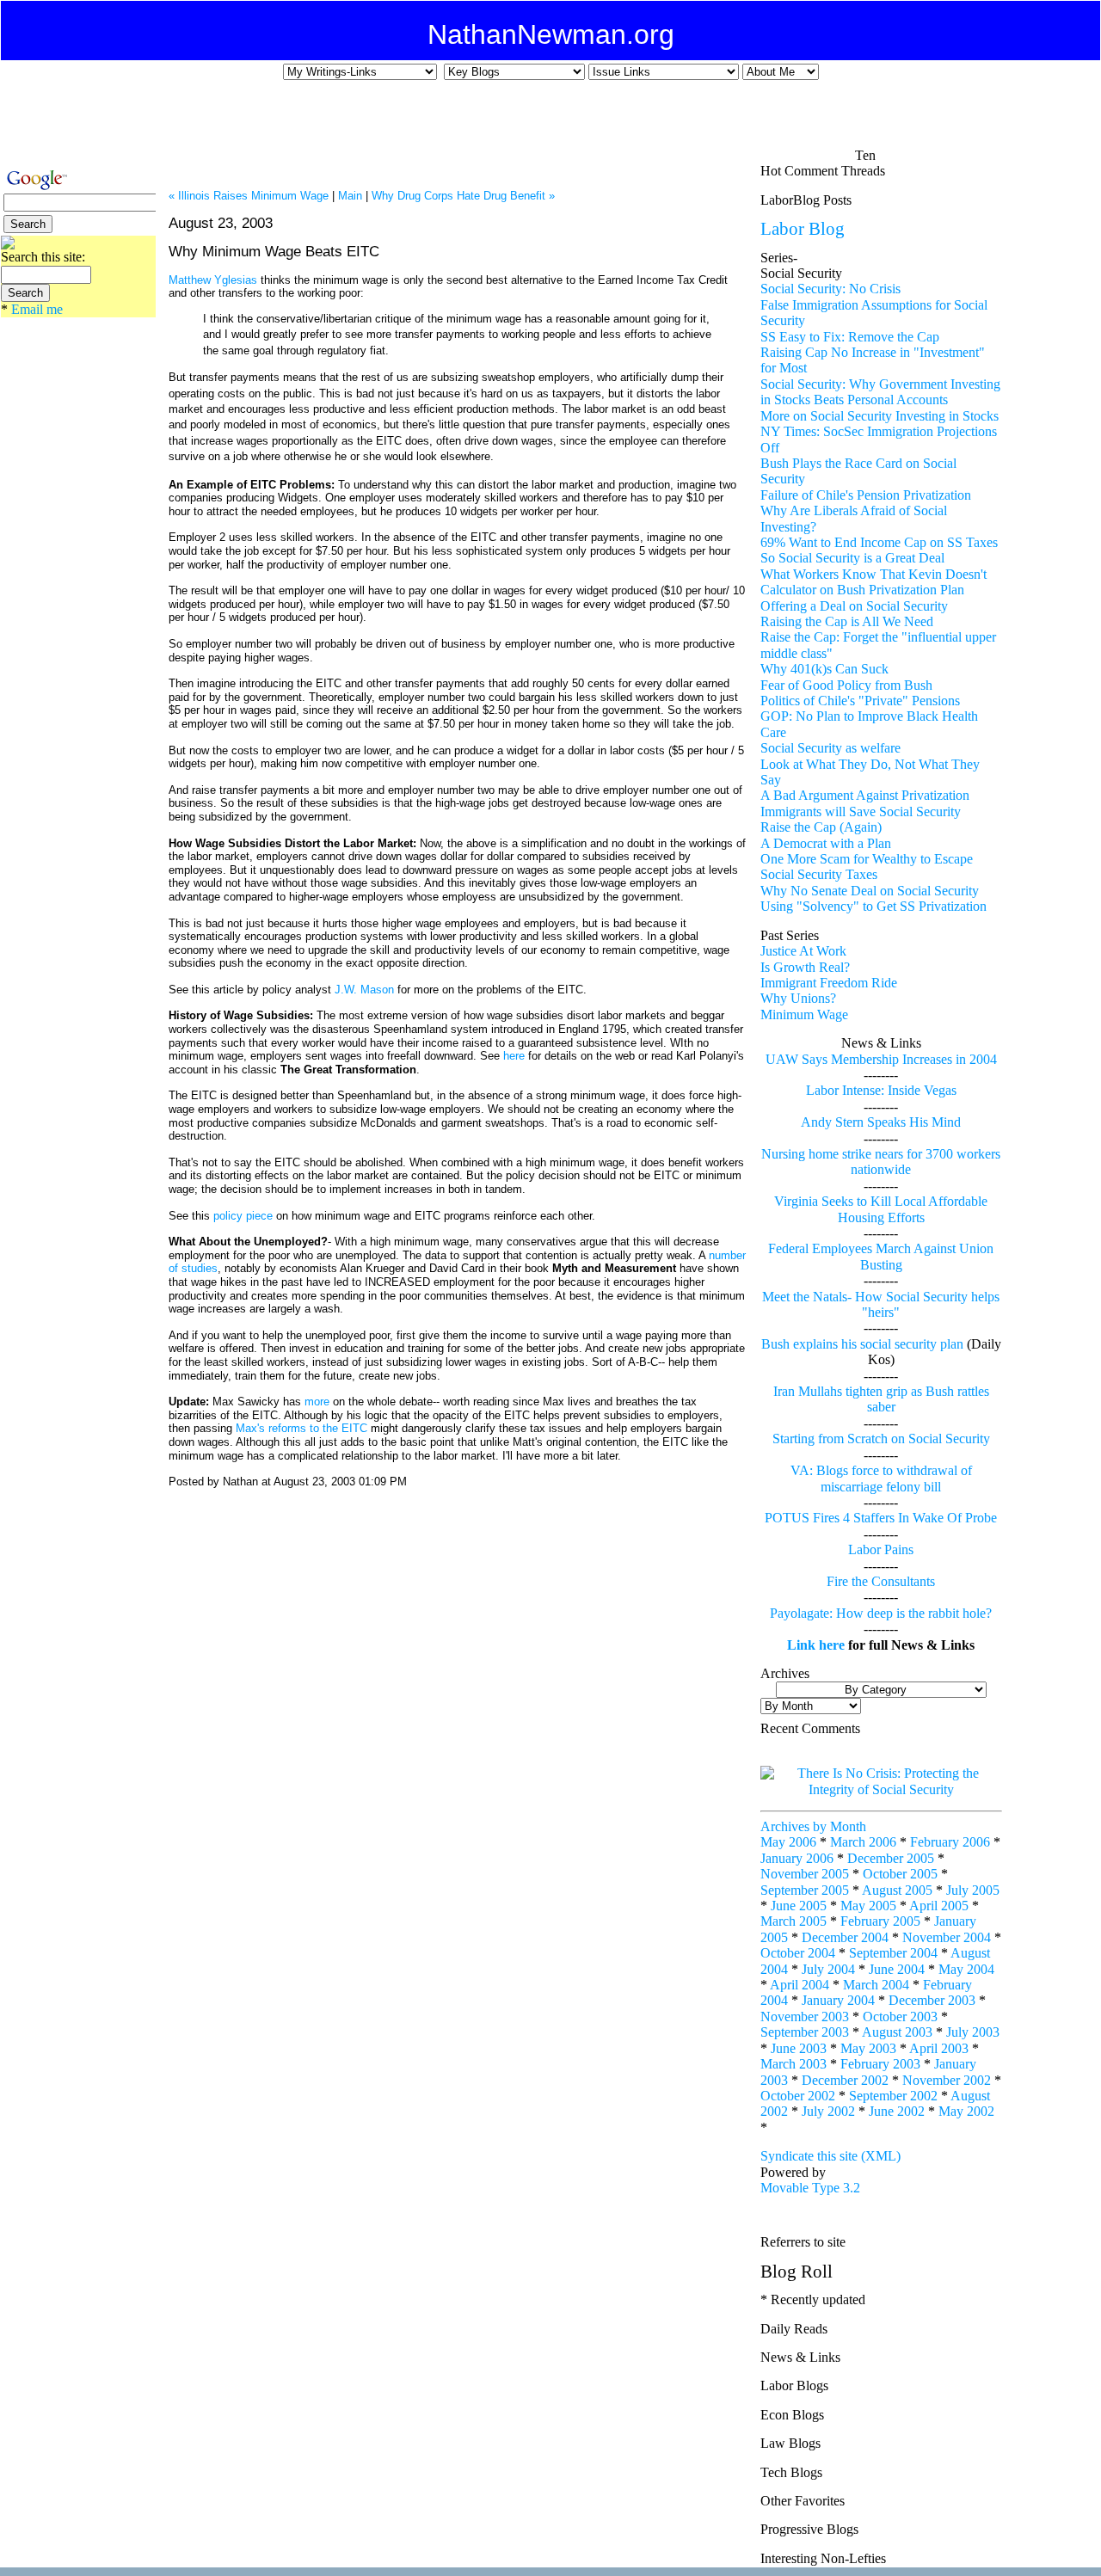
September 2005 (805, 1890)
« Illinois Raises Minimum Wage (249, 196)
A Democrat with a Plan (826, 843)
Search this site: (43, 257)
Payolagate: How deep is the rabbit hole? (881, 1613)
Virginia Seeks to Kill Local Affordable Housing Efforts (881, 1209)
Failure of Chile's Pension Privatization (866, 495)
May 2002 (966, 2111)
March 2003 (793, 2064)
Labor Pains (881, 1549)
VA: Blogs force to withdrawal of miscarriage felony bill (881, 1478)
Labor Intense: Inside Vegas (881, 1090)
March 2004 (876, 1985)
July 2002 (828, 2111)
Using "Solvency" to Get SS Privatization (873, 906)
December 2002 (845, 2080)
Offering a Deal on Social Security (854, 606)
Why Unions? (798, 998)
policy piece (245, 1216)
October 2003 (900, 2017)
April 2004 (800, 1985)
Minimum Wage (804, 1014)
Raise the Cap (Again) (821, 827)
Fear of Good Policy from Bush (846, 685)
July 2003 (973, 2032)
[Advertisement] (538, 121)
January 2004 (838, 2000)
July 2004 (828, 1969)
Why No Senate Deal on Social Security (870, 891)
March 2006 (863, 1842)
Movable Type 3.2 (810, 2188)
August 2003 (897, 2032)
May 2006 (788, 1842)
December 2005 (891, 1858)
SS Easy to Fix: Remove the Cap (850, 337)
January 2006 (797, 1858)
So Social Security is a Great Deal (852, 558)
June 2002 (897, 2111)
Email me (37, 309)
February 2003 (880, 2064)
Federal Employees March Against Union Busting (881, 1256)
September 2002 (893, 2096)
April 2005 (939, 1906)
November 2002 (947, 2080)
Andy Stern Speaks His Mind (881, 1122)
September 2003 (805, 2032)
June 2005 (799, 1906)
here (514, 1056)
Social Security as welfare (830, 748)
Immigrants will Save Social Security (861, 812)
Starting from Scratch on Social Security (881, 1439)
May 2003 (868, 2048)
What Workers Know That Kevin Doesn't (873, 574)
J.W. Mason (364, 990)
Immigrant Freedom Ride (829, 983)
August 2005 (897, 1890)
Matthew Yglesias (213, 280)
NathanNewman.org (551, 34)
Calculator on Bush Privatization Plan (862, 590)
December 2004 (845, 1937)
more (319, 1402)
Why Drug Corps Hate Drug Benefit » (463, 196)
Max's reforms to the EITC (301, 1428)
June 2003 (799, 2048)
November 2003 (805, 2017)
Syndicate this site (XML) (830, 2156)
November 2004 (947, 1937)
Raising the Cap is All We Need (847, 621)
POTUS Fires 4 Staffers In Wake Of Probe (881, 1518)
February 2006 (950, 1842)
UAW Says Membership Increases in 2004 (881, 1059)
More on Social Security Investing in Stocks (880, 416)
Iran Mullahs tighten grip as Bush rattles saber (881, 1399)
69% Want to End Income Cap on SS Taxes (879, 542)
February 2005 (880, 1921)
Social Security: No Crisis (830, 289)
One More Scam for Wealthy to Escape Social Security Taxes (867, 867)
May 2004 (966, 1969)
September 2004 (893, 1953)
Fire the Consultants (881, 1581)
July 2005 (973, 1890)
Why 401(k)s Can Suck (824, 669)
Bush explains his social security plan (862, 1344)
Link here (816, 1645)
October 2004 (798, 1953)
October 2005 (900, 1874)
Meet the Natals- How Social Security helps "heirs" (881, 1304)
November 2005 (805, 1874)
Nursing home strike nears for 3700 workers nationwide (881, 1162)
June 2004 (897, 1969)
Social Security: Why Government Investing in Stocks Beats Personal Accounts (880, 392)
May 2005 (868, 1906)
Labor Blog (803, 228)
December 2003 (932, 2000)
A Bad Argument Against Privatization (865, 795)
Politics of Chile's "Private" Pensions (860, 701)
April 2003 (939, 2048)
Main (350, 196)
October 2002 (798, 2096)
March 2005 (793, 1921)
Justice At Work (803, 951)
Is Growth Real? (805, 967)
